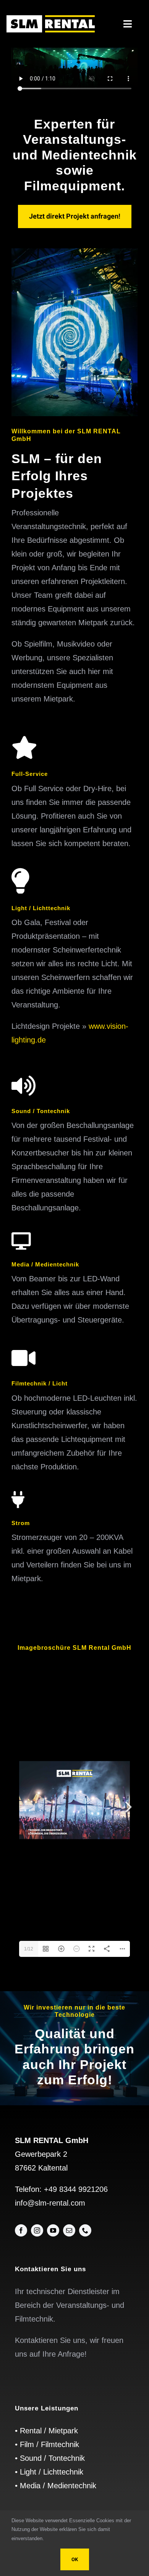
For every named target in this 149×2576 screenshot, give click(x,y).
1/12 (29, 1949)
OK (75, 2559)
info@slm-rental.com (50, 2203)
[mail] (69, 2230)
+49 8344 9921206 (76, 2189)
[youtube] (53, 2230)
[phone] (85, 2230)
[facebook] (21, 2230)
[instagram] (37, 2230)
